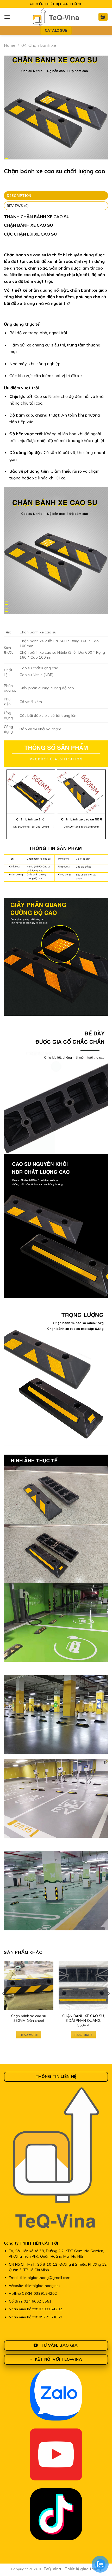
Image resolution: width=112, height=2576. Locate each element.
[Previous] (4, 2004)
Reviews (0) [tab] (18, 206)
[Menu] (7, 17)
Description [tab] (19, 196)
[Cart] (103, 17)
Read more (29, 2035)
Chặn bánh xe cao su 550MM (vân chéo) (29, 2018)
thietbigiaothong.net (42, 2286)
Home (10, 45)
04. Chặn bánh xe (39, 45)
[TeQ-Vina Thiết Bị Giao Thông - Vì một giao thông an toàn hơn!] (56, 17)
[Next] (108, 2004)
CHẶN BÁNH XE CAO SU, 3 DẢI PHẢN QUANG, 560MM (83, 2020)
